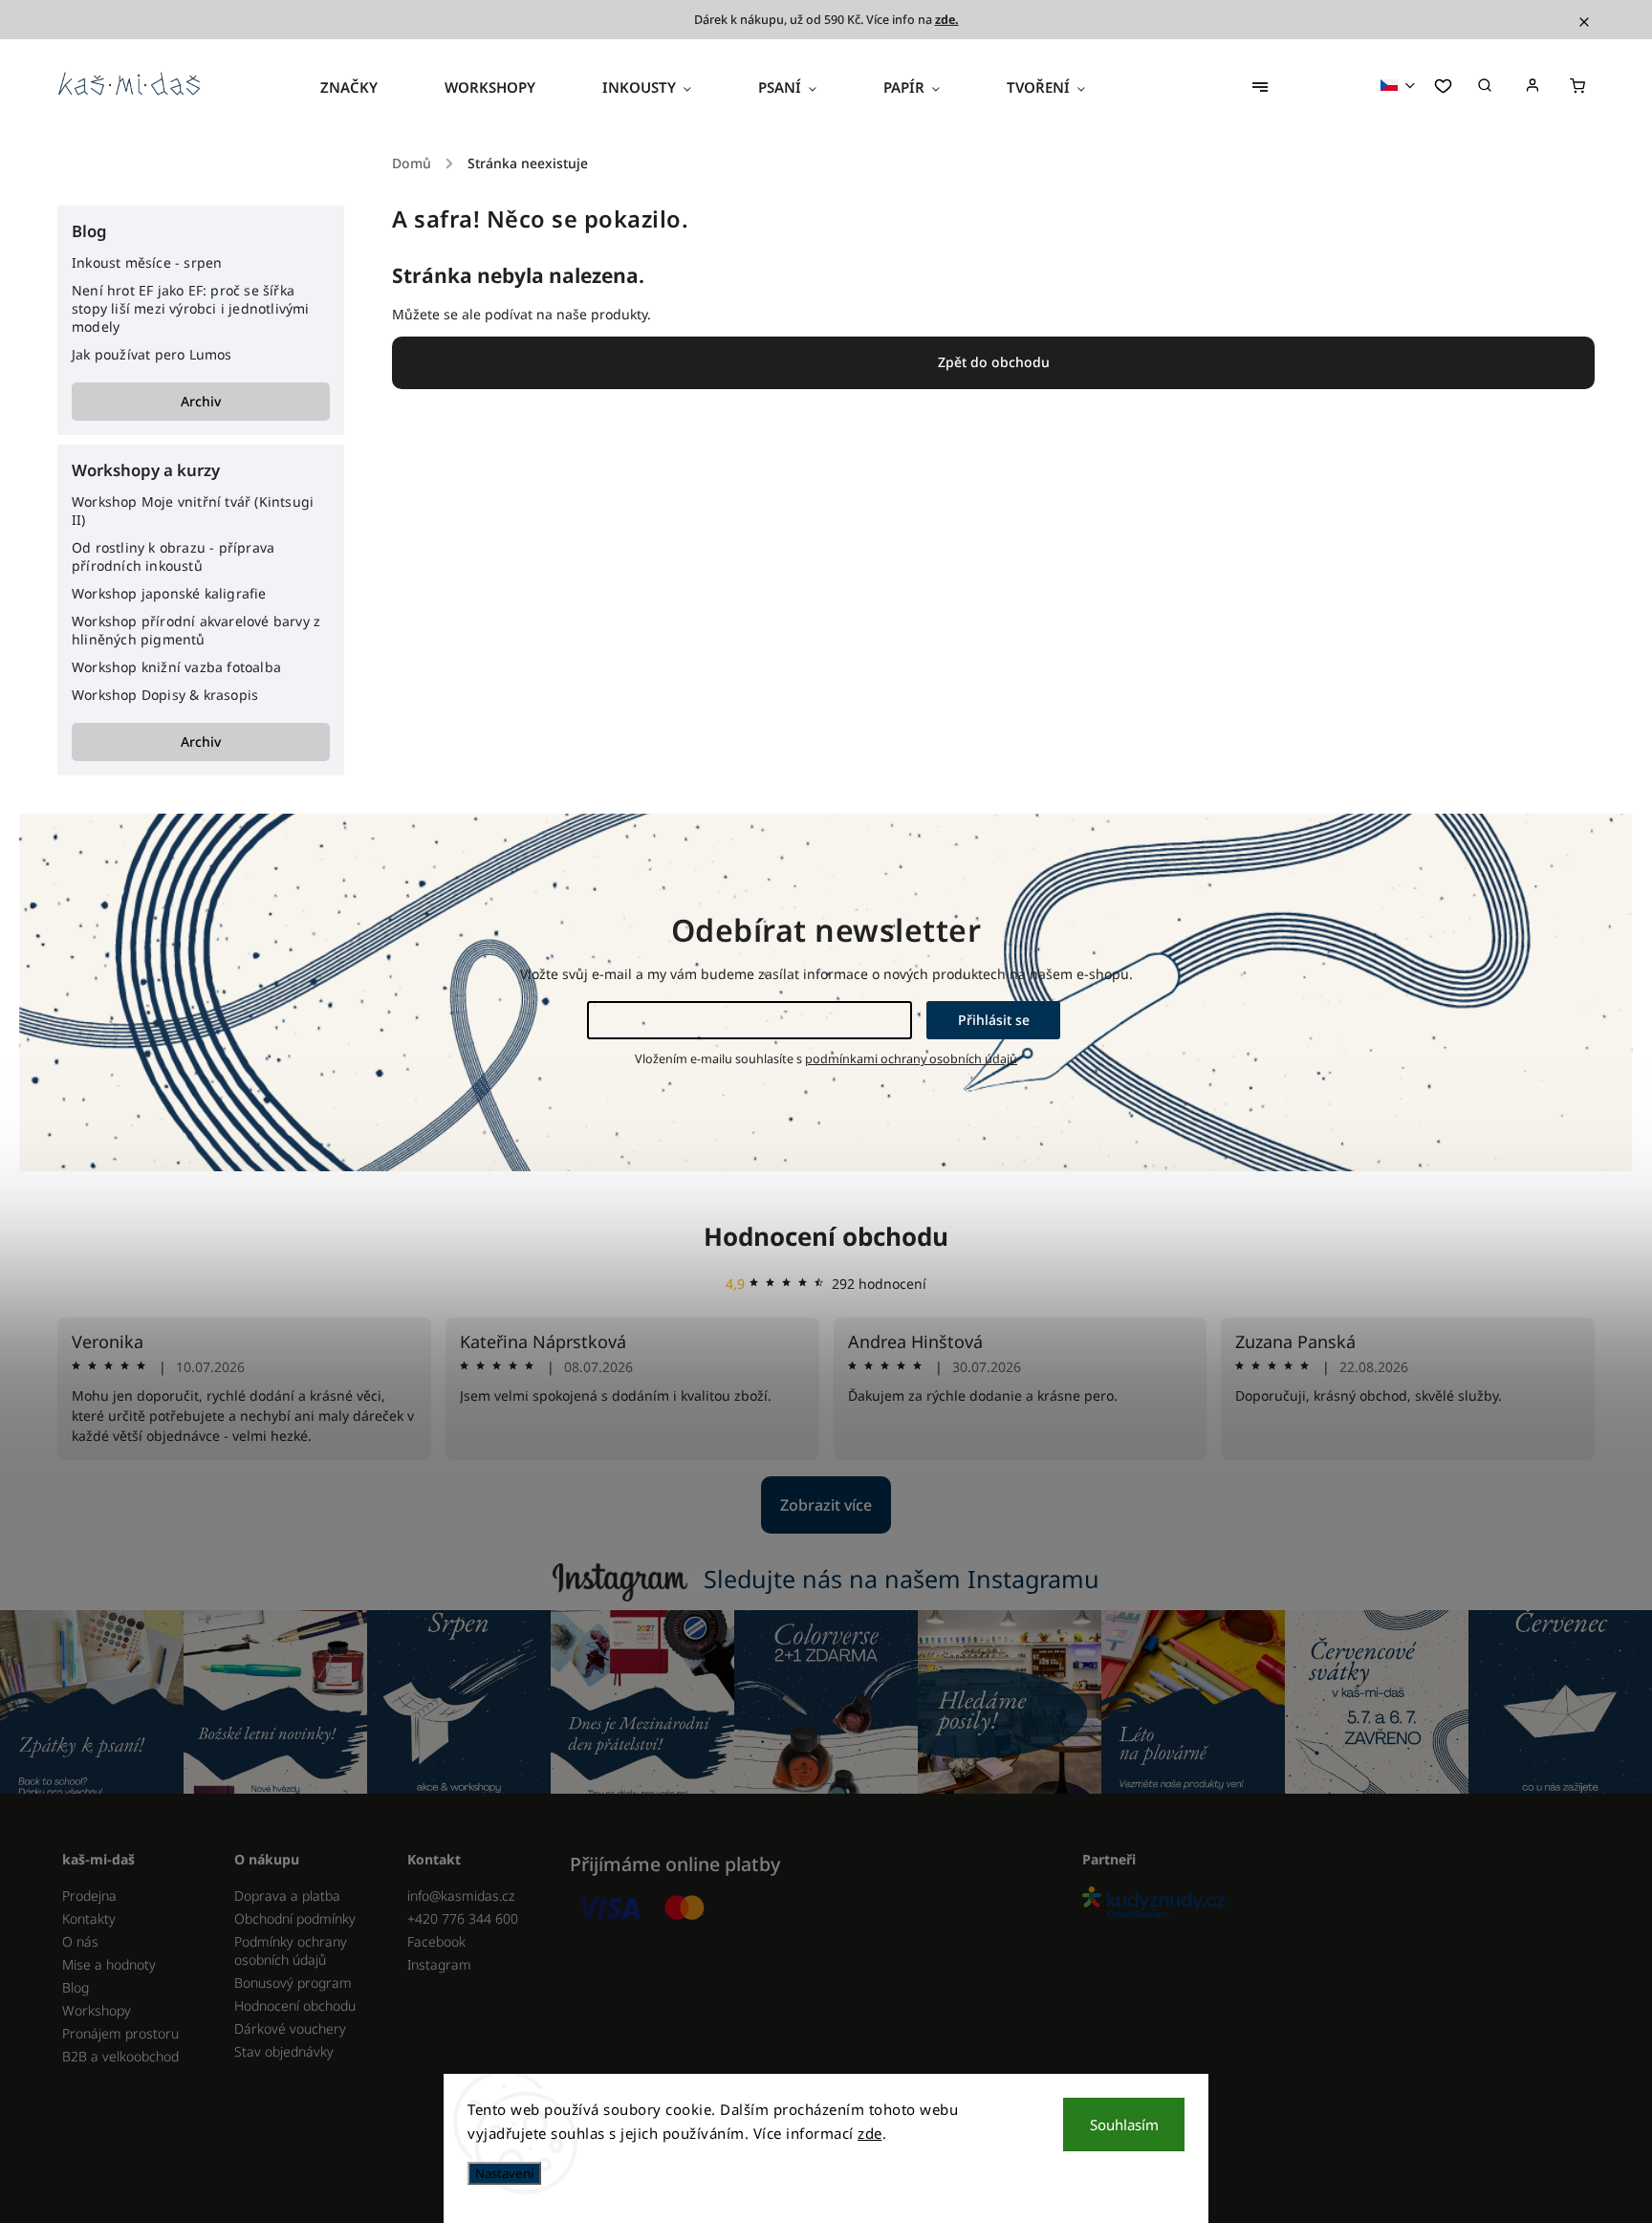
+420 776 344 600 (463, 1918)
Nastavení (504, 2173)
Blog (76, 1987)
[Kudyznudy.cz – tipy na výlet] (1331, 1904)
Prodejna (89, 1896)
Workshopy (97, 2010)
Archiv (201, 401)
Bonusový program (293, 1983)
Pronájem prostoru (120, 2033)
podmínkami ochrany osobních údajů (911, 1059)
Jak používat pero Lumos (152, 354)
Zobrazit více (826, 1505)
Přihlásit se (994, 1020)
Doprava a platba (287, 1896)
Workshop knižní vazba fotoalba (176, 667)
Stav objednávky (284, 2051)
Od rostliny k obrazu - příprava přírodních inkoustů (173, 556)
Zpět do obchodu (994, 362)
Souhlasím (1124, 2125)
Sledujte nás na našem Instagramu (902, 1579)
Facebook (436, 1941)
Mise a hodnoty (109, 1964)
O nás (80, 1941)
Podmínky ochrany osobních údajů (291, 1951)
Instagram (439, 1964)
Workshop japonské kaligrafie (169, 593)
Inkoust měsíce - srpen (147, 262)
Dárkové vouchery (290, 2028)
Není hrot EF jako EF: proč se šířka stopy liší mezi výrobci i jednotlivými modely (191, 308)
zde (870, 2133)
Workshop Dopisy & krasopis (165, 695)
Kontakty (89, 1918)
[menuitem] (366, 87)
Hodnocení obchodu (826, 1236)
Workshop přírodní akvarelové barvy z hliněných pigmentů (196, 630)
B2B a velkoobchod (120, 2056)
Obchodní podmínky (295, 1918)
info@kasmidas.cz (461, 1896)
